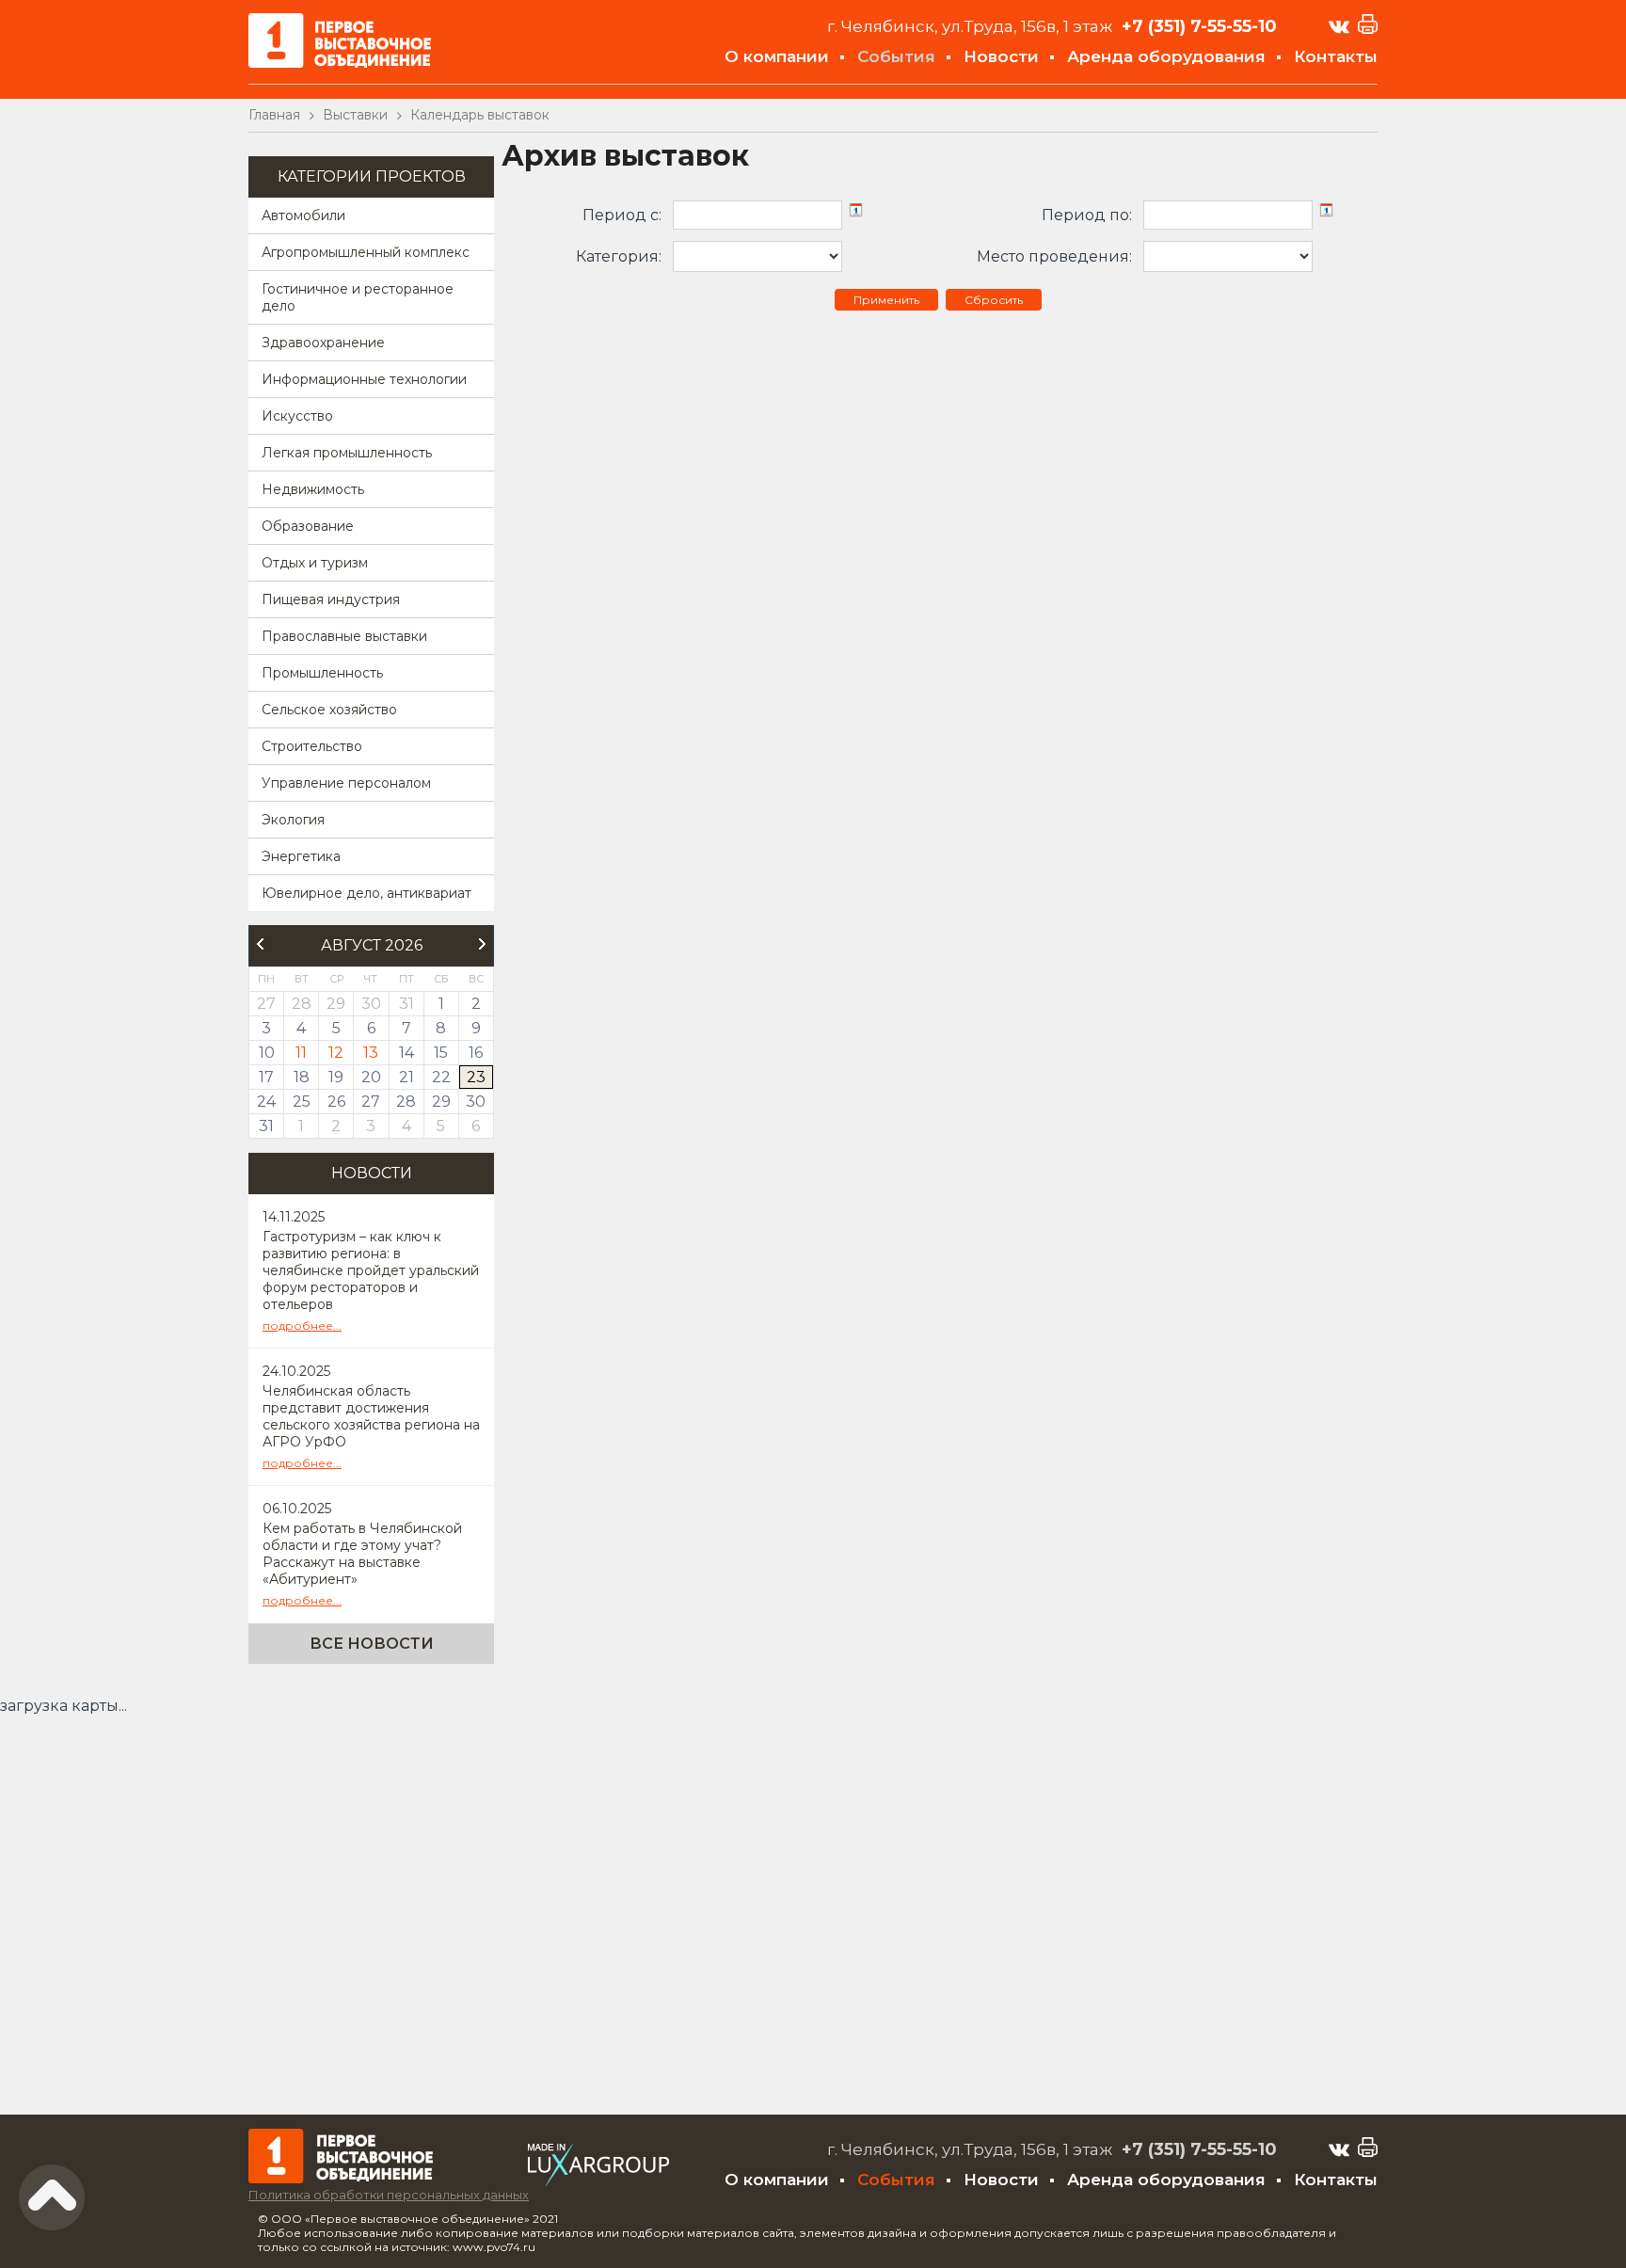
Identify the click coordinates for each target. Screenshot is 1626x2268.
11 (301, 1053)
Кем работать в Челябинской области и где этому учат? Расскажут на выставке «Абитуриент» (362, 1554)
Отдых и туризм (315, 563)
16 (476, 1053)
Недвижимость (313, 489)
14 (406, 1053)
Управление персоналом (346, 783)
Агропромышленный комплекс (366, 252)
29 (441, 1102)
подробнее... (302, 1326)
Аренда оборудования (1166, 56)
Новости (1001, 56)
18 (302, 1077)
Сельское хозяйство (329, 710)
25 (302, 1102)
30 (476, 1102)
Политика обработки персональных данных (389, 2195)
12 (336, 1053)
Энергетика (301, 856)
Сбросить (994, 300)
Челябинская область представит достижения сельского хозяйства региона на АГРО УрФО (371, 1416)
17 (266, 1077)
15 (441, 1053)
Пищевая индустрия (331, 599)
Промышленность (322, 673)
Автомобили (303, 216)
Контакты (1336, 56)
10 (267, 1053)
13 (371, 1053)
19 (336, 1077)
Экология (293, 820)
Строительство (312, 746)
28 (406, 1102)
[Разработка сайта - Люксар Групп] (598, 2181)
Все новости (372, 1644)
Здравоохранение (323, 343)
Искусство (297, 416)
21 (406, 1077)
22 (441, 1077)
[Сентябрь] (483, 944)
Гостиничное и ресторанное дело (358, 297)
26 (336, 1102)
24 (266, 1102)
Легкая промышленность (347, 453)
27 (371, 1102)
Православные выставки (344, 636)
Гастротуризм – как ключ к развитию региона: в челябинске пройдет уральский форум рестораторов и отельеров (371, 1270)
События (896, 56)
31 (266, 1126)
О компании (777, 56)
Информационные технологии (364, 379)
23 (476, 1077)
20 (371, 1077)
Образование (308, 526)
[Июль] (260, 944)
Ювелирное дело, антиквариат (367, 893)
